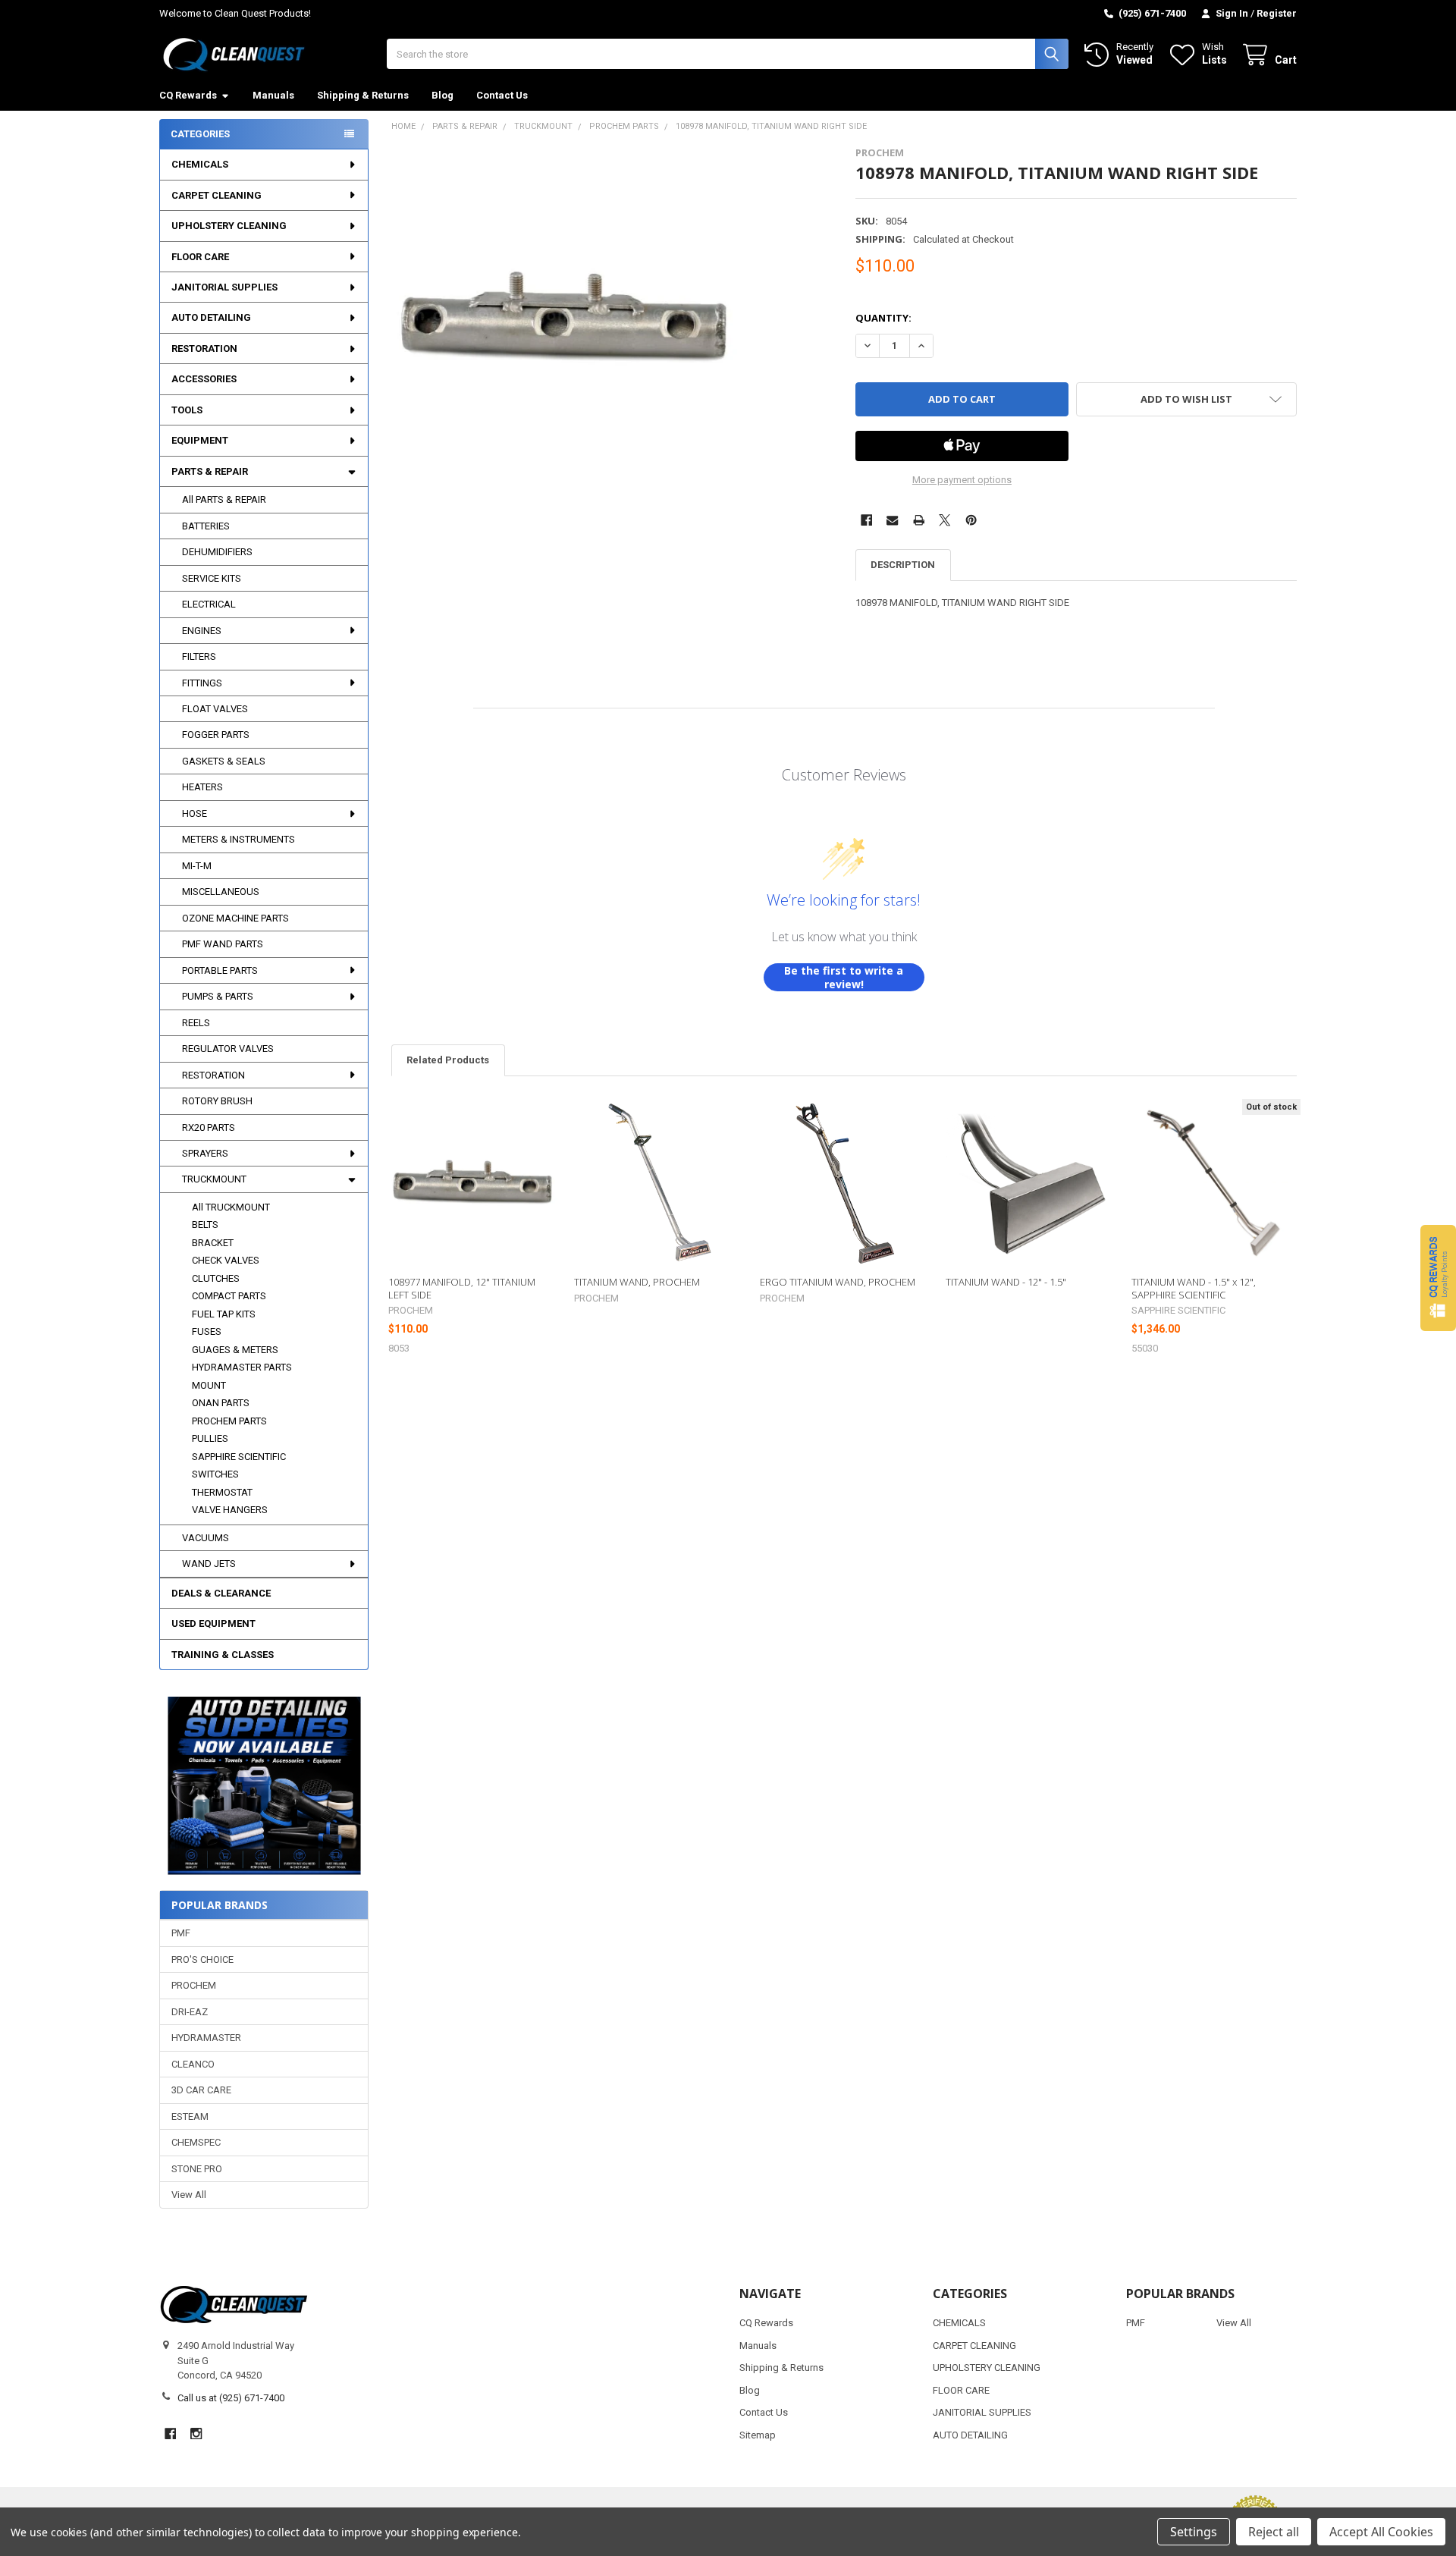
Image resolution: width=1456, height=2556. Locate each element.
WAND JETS (209, 1564)
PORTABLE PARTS (220, 970)
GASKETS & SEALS (224, 761)
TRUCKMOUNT (214, 1179)
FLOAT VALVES (215, 709)
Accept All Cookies (1381, 2532)
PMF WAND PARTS (223, 944)
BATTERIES (206, 526)
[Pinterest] (971, 520)
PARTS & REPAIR (210, 471)
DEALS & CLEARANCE (221, 1593)
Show (1438, 1278)
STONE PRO (197, 2169)
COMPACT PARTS (229, 1296)
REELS (196, 1023)
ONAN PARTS (221, 1403)
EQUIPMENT (200, 440)
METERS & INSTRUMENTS (238, 839)
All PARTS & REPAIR (224, 499)
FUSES (207, 1331)
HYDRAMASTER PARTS (242, 1367)
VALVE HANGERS (230, 1510)
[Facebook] (866, 520)
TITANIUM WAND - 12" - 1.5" (1006, 1282)
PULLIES (210, 1438)
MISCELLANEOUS (221, 892)
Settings (1194, 2532)
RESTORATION (204, 349)
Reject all (1274, 2532)
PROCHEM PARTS (229, 1421)
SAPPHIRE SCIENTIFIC (239, 1457)
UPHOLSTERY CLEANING (229, 226)
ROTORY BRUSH (217, 1101)
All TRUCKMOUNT (231, 1207)
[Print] (919, 520)
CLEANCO (193, 2064)
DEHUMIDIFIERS (217, 552)
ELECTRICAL (209, 604)
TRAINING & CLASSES (223, 1655)
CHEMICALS (200, 164)
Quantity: (883, 318)
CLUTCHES (216, 1278)
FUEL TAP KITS (224, 1314)
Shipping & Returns (363, 95)
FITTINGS (202, 683)
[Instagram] (196, 2434)
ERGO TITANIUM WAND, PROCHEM (838, 1282)
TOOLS (187, 410)
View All (189, 2195)
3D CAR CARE (201, 2090)
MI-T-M (197, 866)
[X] (945, 520)
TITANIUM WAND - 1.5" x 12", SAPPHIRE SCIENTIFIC (1194, 1288)
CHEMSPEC (196, 2142)
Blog (442, 95)
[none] (565, 320)
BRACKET (213, 1243)
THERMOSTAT (222, 1492)
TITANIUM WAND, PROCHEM (637, 1282)
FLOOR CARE (200, 257)
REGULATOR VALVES (228, 1049)
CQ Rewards (188, 95)
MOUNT (209, 1385)
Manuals (273, 95)
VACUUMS (206, 1538)
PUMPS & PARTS (218, 996)
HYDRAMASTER (206, 2038)
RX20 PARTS (209, 1127)
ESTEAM (190, 2116)
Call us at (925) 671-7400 (231, 2398)
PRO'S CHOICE (202, 1959)
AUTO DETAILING (211, 317)
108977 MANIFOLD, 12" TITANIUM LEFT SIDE (462, 1288)
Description (903, 565)
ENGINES (202, 631)
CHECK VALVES (226, 1260)
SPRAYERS (205, 1153)
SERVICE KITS (212, 578)
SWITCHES (215, 1474)
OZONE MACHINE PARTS (235, 918)
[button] (264, 1786)
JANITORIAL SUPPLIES (224, 287)
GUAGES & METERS (235, 1350)
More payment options (962, 480)
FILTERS (199, 656)
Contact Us (502, 95)
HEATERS (202, 787)
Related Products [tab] (448, 1060)
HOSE (195, 813)
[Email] (892, 520)
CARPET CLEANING (217, 195)
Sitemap (758, 2435)
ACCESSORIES (204, 379)
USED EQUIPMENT (213, 1623)
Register (1277, 13)
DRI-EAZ (190, 2012)
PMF (181, 1933)
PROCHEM (194, 1985)
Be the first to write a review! (844, 977)
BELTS (205, 1225)
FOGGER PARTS (216, 735)
